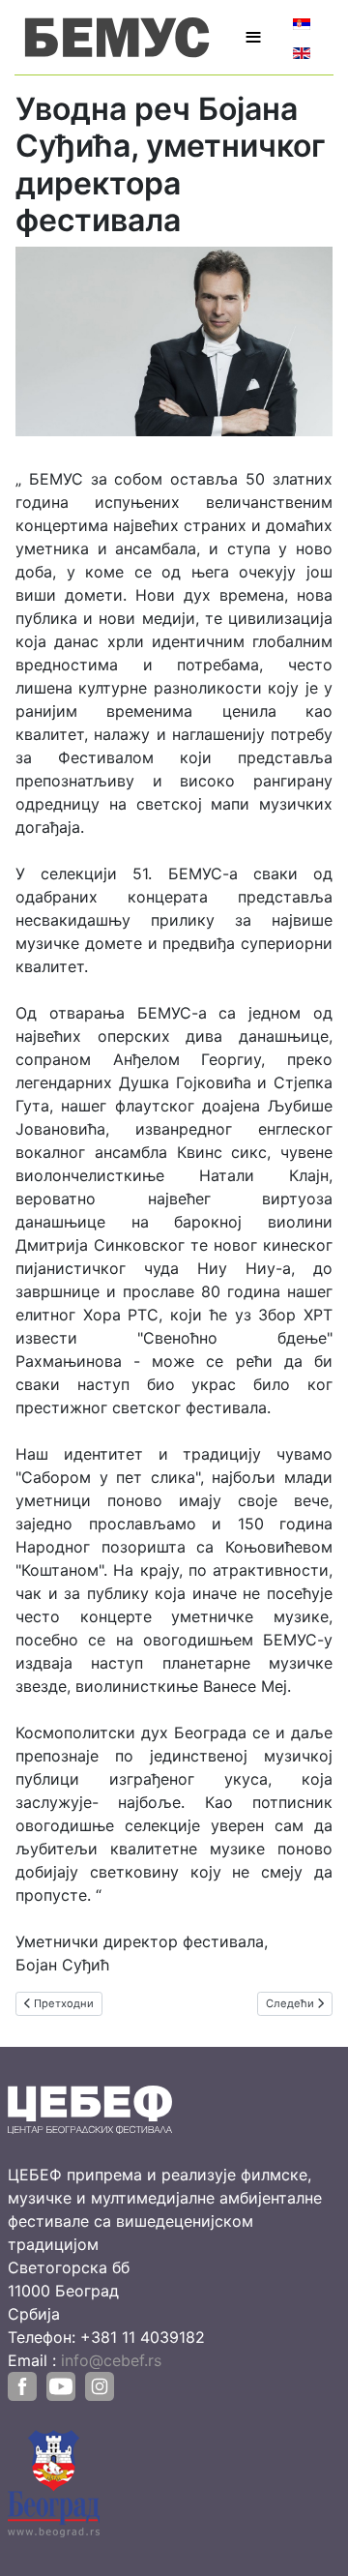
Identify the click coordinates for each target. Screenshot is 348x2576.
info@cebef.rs (111, 2360)
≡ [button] (253, 37)
